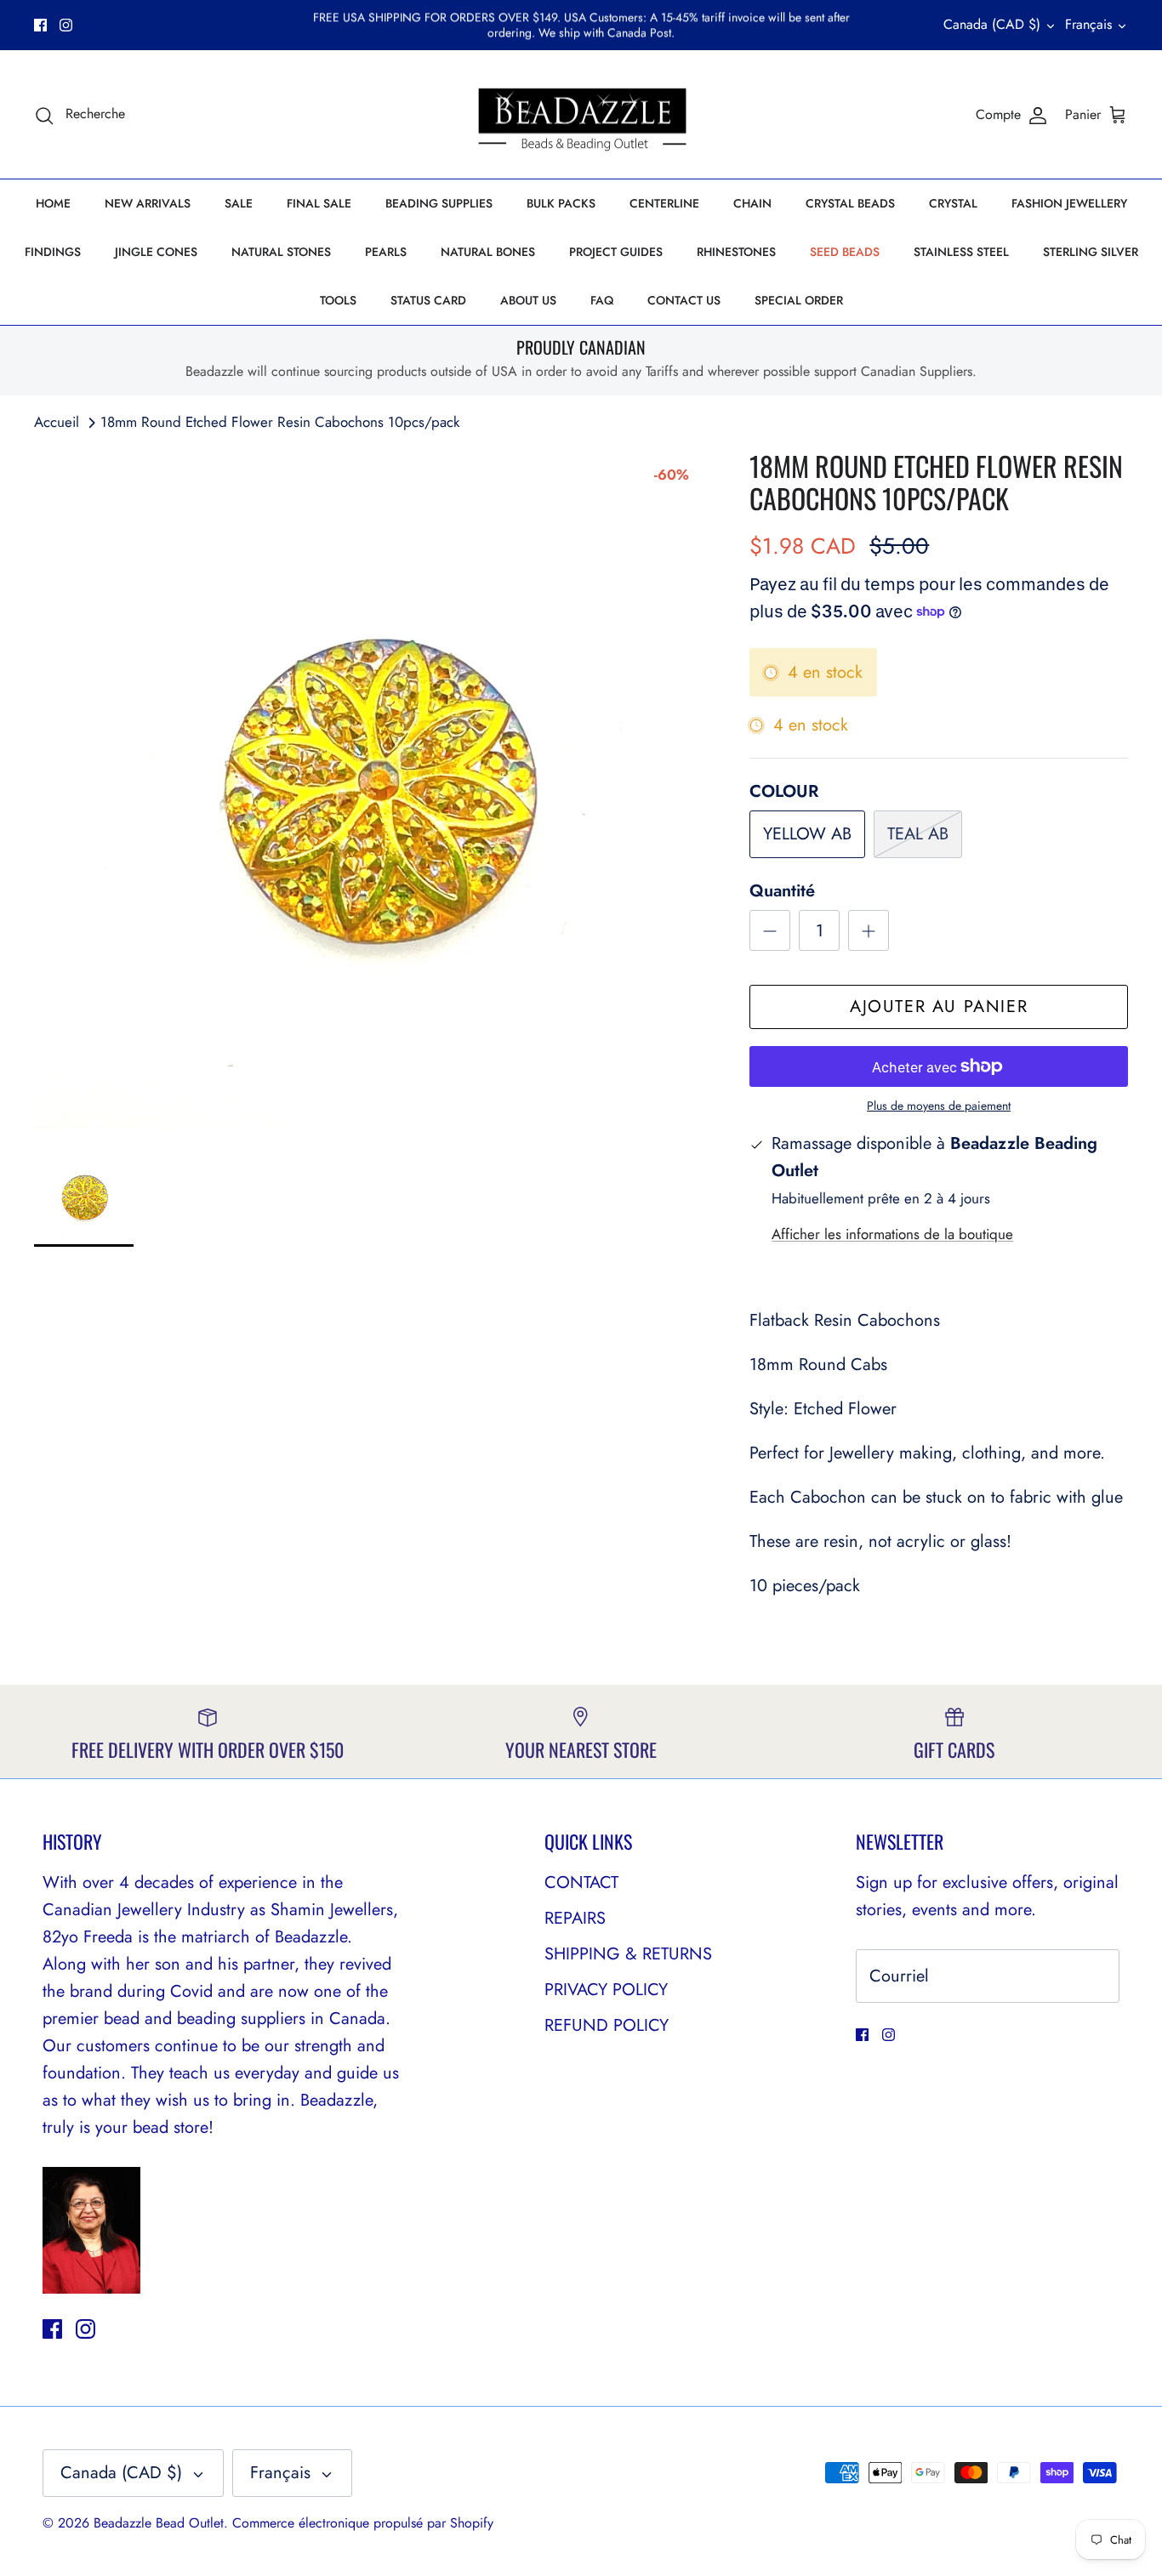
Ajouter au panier (939, 1007)
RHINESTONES (736, 252)
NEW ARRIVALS (148, 203)
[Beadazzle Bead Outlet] (581, 115)
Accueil (57, 422)
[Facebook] (40, 25)
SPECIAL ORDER (799, 300)
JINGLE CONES (156, 252)
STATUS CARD (428, 300)
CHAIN (752, 203)
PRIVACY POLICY (606, 1990)
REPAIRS (575, 1918)
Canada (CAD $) (992, 24)
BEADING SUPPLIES (439, 203)
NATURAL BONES (488, 252)
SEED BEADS (845, 252)
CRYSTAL (953, 203)
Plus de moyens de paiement (939, 1106)
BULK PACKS (561, 203)
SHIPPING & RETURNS (628, 1954)
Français (1088, 24)
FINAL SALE (319, 203)
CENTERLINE (664, 203)
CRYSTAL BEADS (850, 203)
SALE (239, 203)
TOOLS (338, 300)
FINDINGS (53, 252)
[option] (373, 789)
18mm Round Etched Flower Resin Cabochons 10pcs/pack (280, 422)
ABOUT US (528, 300)
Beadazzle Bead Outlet (159, 2523)
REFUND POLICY (607, 2025)
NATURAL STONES (281, 252)
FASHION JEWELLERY (1069, 203)
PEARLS (386, 252)
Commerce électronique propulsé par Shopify (363, 2523)
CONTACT (581, 1882)
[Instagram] (66, 25)
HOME (53, 203)
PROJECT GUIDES (616, 252)
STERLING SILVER (1091, 252)
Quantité (782, 891)
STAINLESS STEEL (961, 252)
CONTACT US (684, 300)
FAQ (602, 300)
